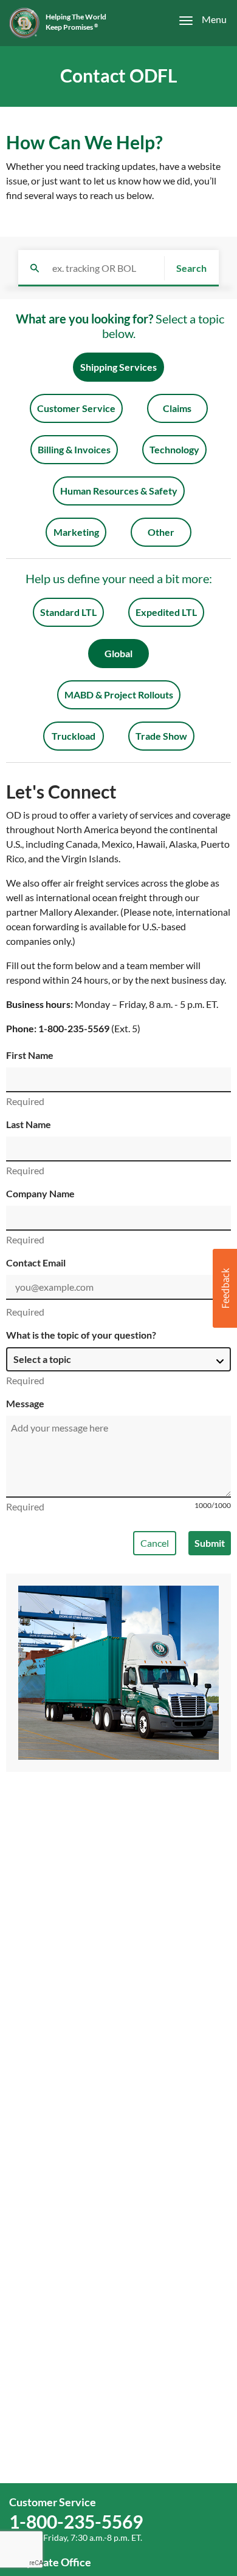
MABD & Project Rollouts (119, 695)
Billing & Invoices (74, 449)
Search (191, 268)
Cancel (155, 1543)
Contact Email (36, 1263)
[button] (225, 1288)
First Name (30, 1055)
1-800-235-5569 (74, 1028)
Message (25, 1403)
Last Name (29, 1124)
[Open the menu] (196, 20)
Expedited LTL (166, 612)
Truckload (74, 736)
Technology (174, 449)
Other (161, 532)
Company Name (40, 1193)
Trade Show (161, 736)
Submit (210, 1543)
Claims (177, 408)
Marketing (76, 532)
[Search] (35, 268)
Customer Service (76, 408)
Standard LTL (68, 612)
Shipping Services (118, 367)
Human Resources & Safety (119, 491)
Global (118, 653)
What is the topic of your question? (81, 1335)
